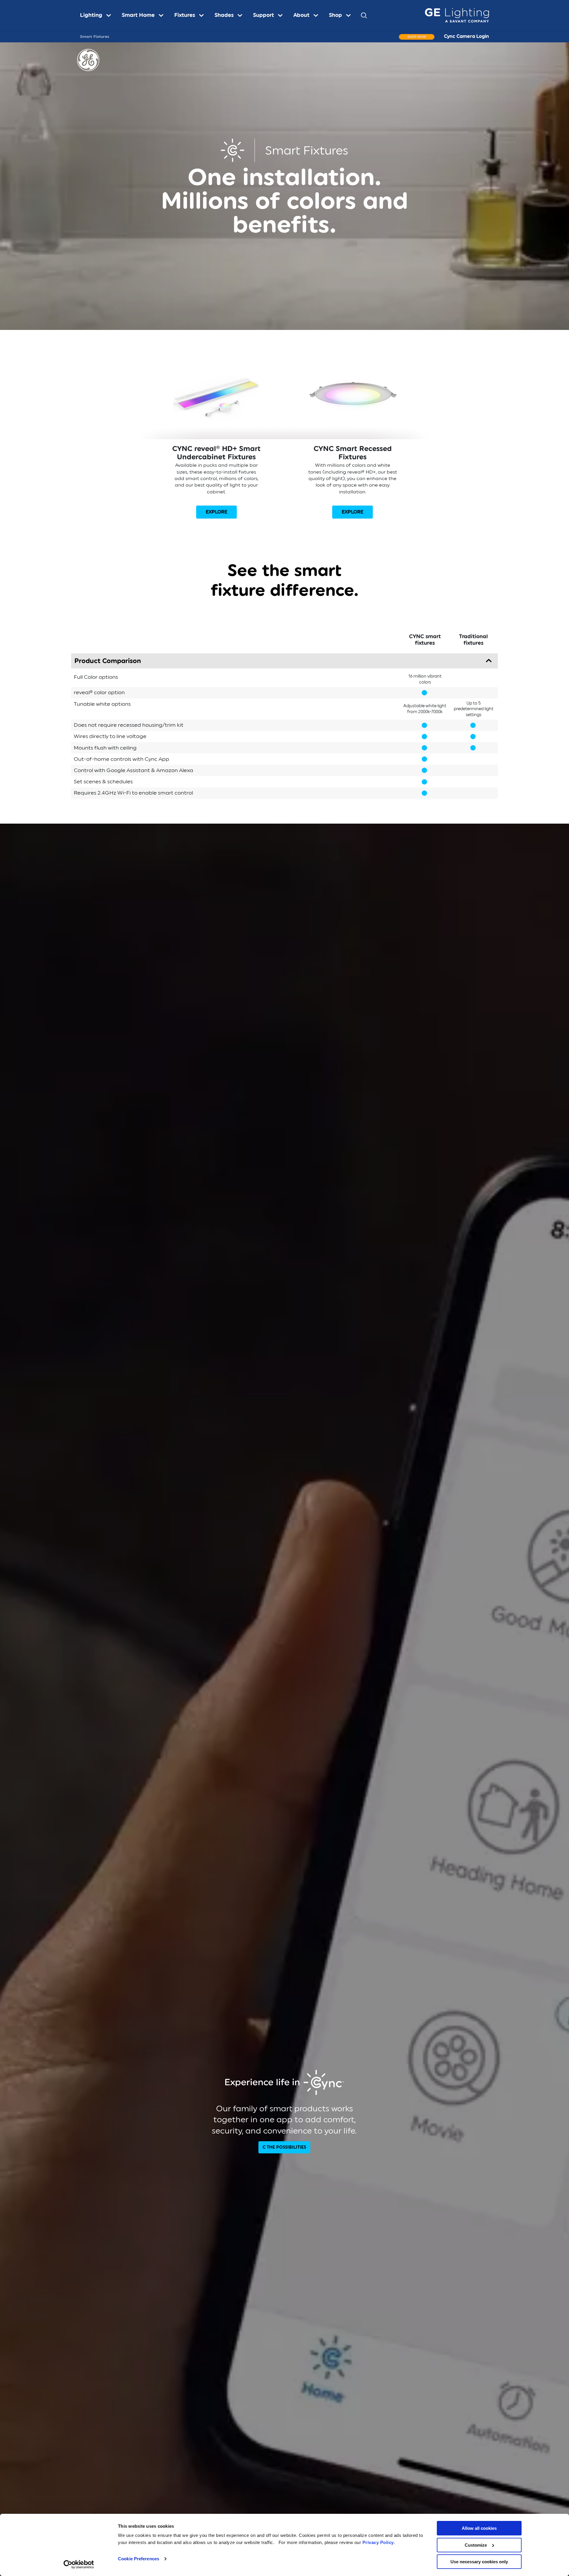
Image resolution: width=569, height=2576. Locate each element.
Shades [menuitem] (224, 15)
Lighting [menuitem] (91, 15)
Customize (476, 2545)
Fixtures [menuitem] (185, 15)
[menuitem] (98, 15)
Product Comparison (108, 661)
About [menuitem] (301, 15)
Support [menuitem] (263, 15)
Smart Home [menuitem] (138, 15)
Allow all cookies (479, 2528)
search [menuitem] (364, 15)
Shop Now (417, 37)
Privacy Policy (378, 2542)
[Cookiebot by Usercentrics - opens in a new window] (79, 2564)
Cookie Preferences (139, 2559)
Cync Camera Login (466, 36)
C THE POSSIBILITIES (284, 2147)
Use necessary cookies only (479, 2562)
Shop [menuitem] (335, 15)
